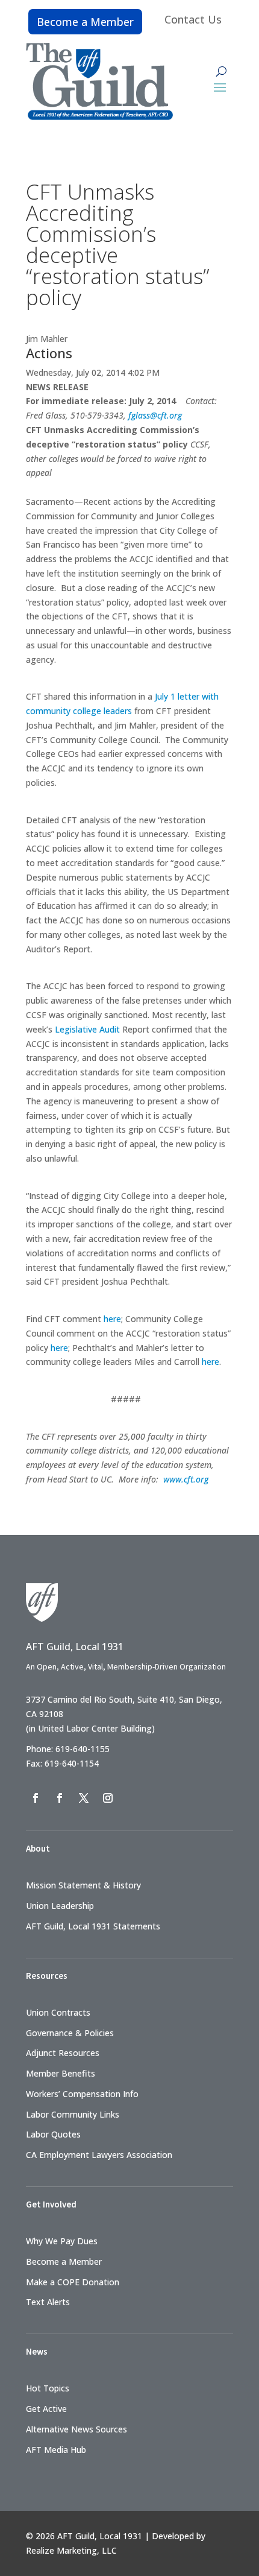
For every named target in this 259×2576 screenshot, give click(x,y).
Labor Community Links (73, 2114)
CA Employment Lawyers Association (99, 2155)
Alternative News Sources (76, 2429)
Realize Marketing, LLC (71, 2550)
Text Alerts (48, 2302)
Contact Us (193, 19)
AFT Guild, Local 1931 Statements (93, 1926)
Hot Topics (48, 2388)
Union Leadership (60, 1906)
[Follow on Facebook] (36, 1798)
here (112, 1319)
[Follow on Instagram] (108, 1798)
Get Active (46, 2409)
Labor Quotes (53, 2134)
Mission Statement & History (83, 1885)
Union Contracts (58, 2012)
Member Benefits (61, 2073)
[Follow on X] (84, 1798)
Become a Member (85, 22)
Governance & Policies (70, 2033)
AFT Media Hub (56, 2450)
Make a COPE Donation (73, 2282)
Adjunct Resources (63, 2053)
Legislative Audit (87, 1029)
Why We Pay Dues (62, 2241)
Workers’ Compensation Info (82, 2094)
